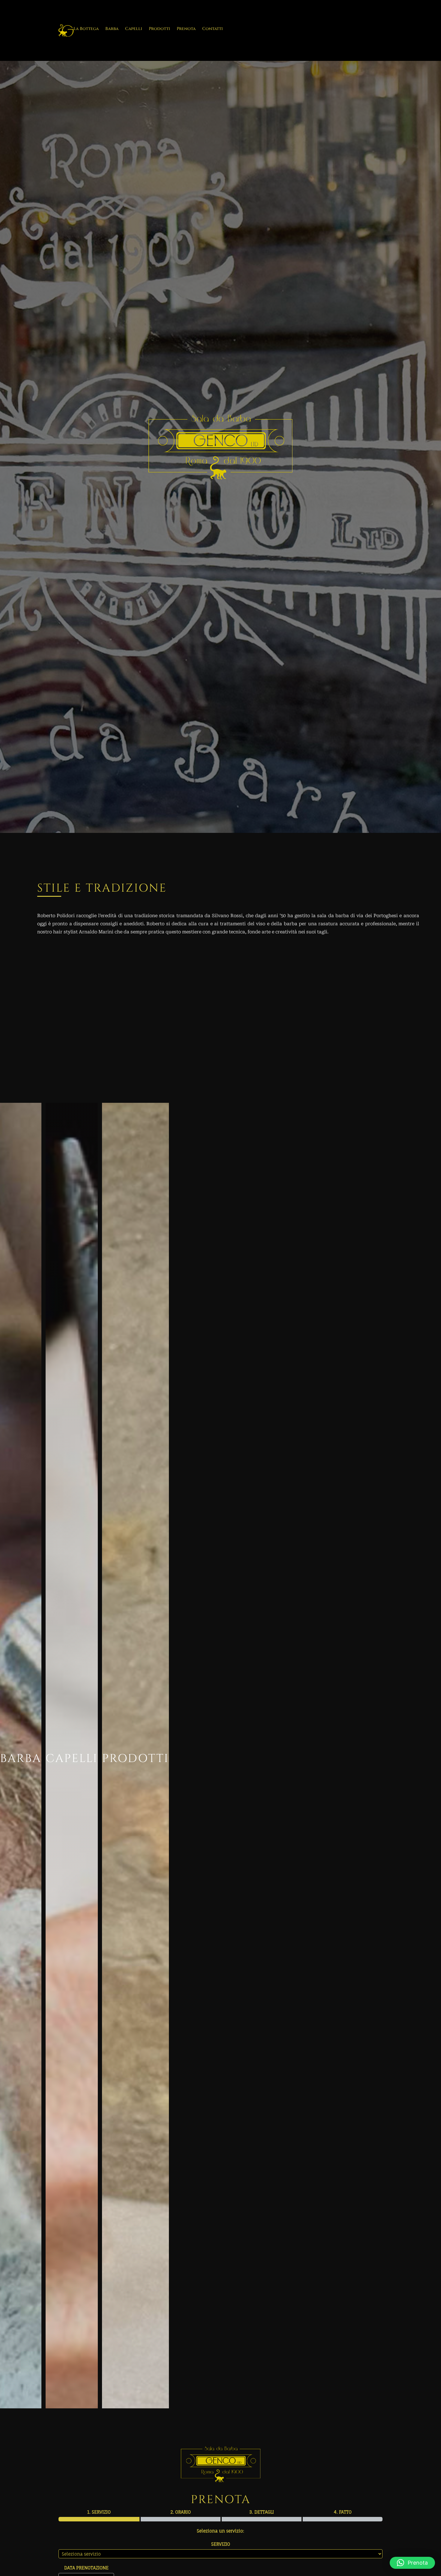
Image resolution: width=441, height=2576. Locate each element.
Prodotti (159, 29)
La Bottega (86, 29)
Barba (112, 29)
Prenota (186, 29)
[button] (412, 2563)
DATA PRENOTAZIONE (86, 2568)
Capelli (134, 29)
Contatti (213, 29)
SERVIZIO (221, 2544)
